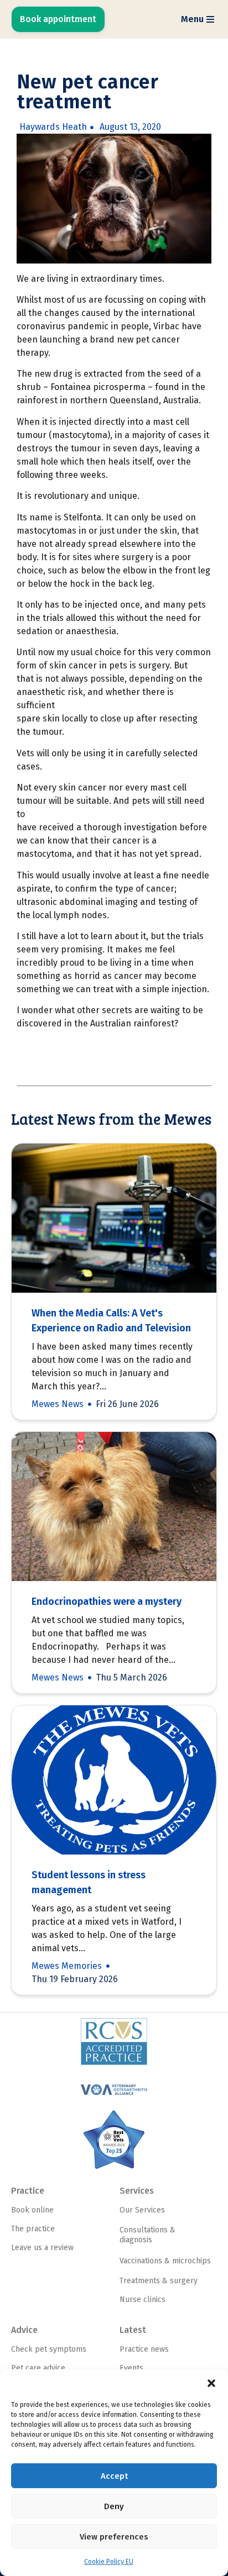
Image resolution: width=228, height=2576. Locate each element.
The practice (33, 2229)
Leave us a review (42, 2248)
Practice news (144, 2349)
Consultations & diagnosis (147, 2235)
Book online (32, 2210)
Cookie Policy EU (109, 2562)
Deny (114, 2506)
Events (131, 2368)
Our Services (142, 2210)
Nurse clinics (142, 2300)
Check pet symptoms (49, 2349)
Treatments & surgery (159, 2281)
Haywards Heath (53, 127)
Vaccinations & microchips (165, 2261)
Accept (114, 2476)
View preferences (114, 2537)
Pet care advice (38, 2368)
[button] (211, 2383)
